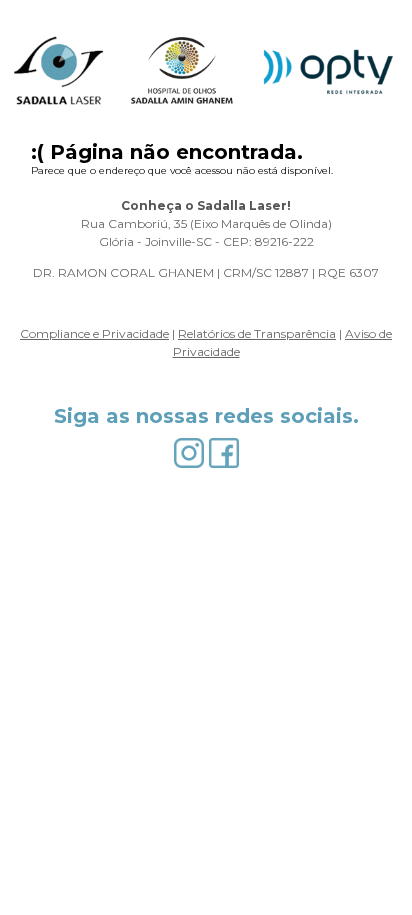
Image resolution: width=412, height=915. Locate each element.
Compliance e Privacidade (94, 333)
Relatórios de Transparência (257, 333)
